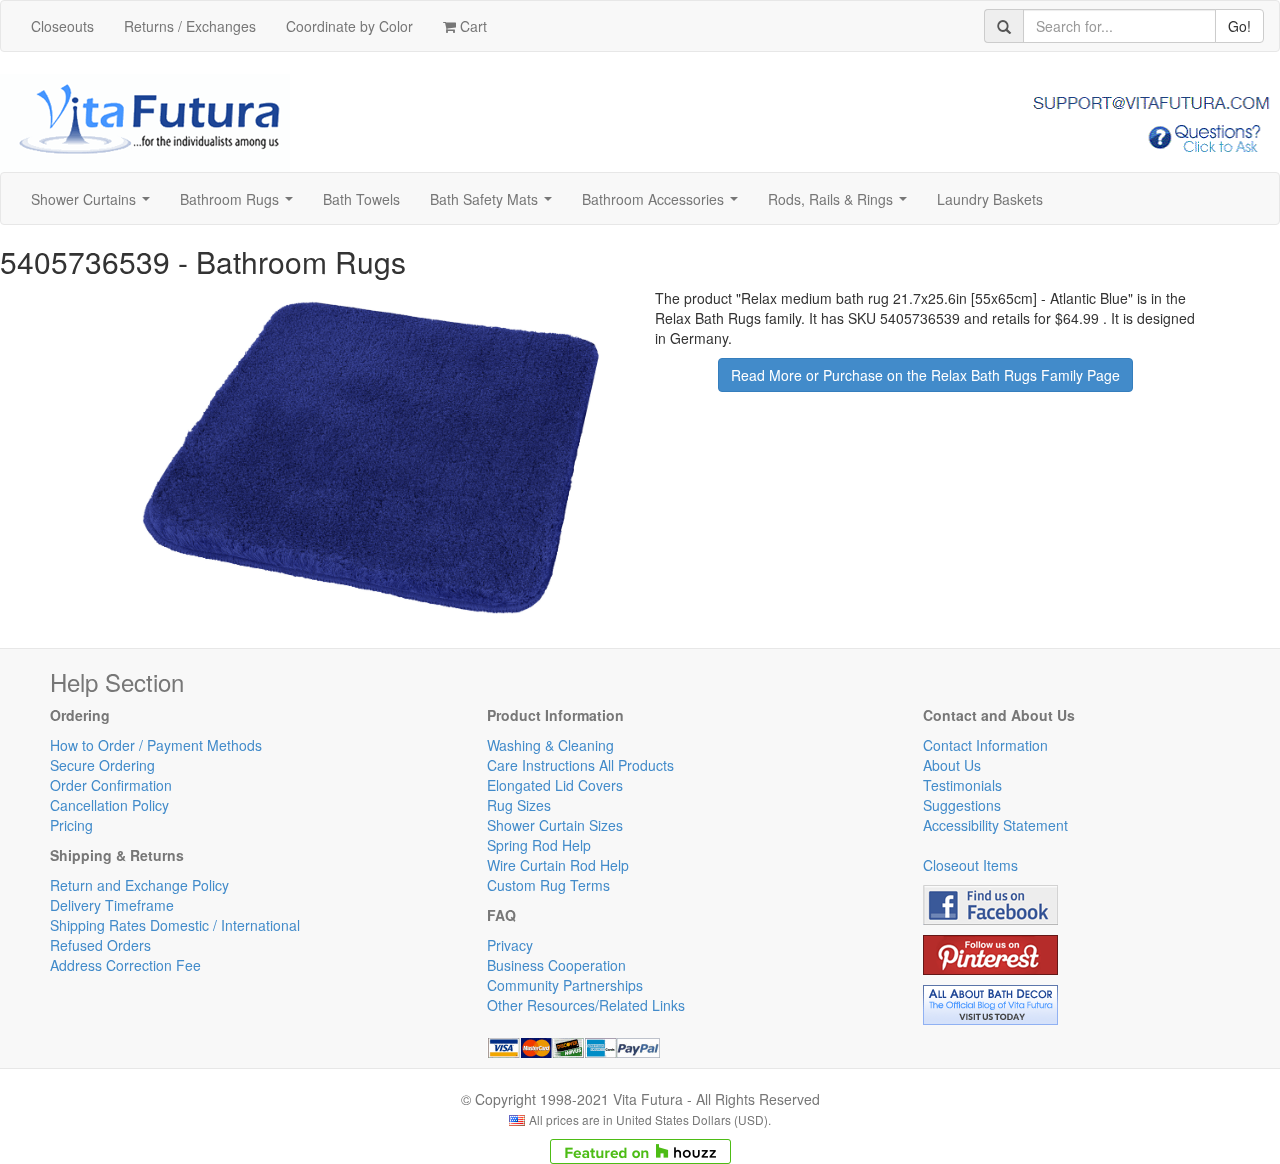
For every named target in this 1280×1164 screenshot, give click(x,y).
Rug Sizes (519, 805)
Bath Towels (361, 199)
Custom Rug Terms (548, 885)
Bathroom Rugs (240, 205)
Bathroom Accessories (664, 205)
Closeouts (62, 26)
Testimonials (962, 785)
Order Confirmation (111, 785)
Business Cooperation (556, 965)
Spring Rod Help (539, 845)
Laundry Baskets (990, 199)
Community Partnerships (565, 985)
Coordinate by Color (349, 26)
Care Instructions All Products (580, 765)
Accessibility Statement (995, 825)
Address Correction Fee (125, 965)
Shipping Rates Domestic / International (175, 925)
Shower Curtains (94, 205)
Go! (1239, 26)
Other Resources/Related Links (586, 1005)
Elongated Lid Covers (555, 785)
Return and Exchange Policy (139, 885)
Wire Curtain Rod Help (558, 865)
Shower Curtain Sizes (555, 825)
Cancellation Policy (109, 805)
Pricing (71, 825)
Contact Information (985, 745)
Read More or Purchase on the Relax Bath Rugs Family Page (925, 375)
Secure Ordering (102, 765)
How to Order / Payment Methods (156, 745)
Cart (471, 26)
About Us (952, 765)
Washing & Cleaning (550, 745)
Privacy (510, 945)
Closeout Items (970, 865)
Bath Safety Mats (495, 205)
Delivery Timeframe (112, 905)
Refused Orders (100, 945)
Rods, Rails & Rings (841, 205)
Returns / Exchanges (190, 26)
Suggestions (962, 805)
